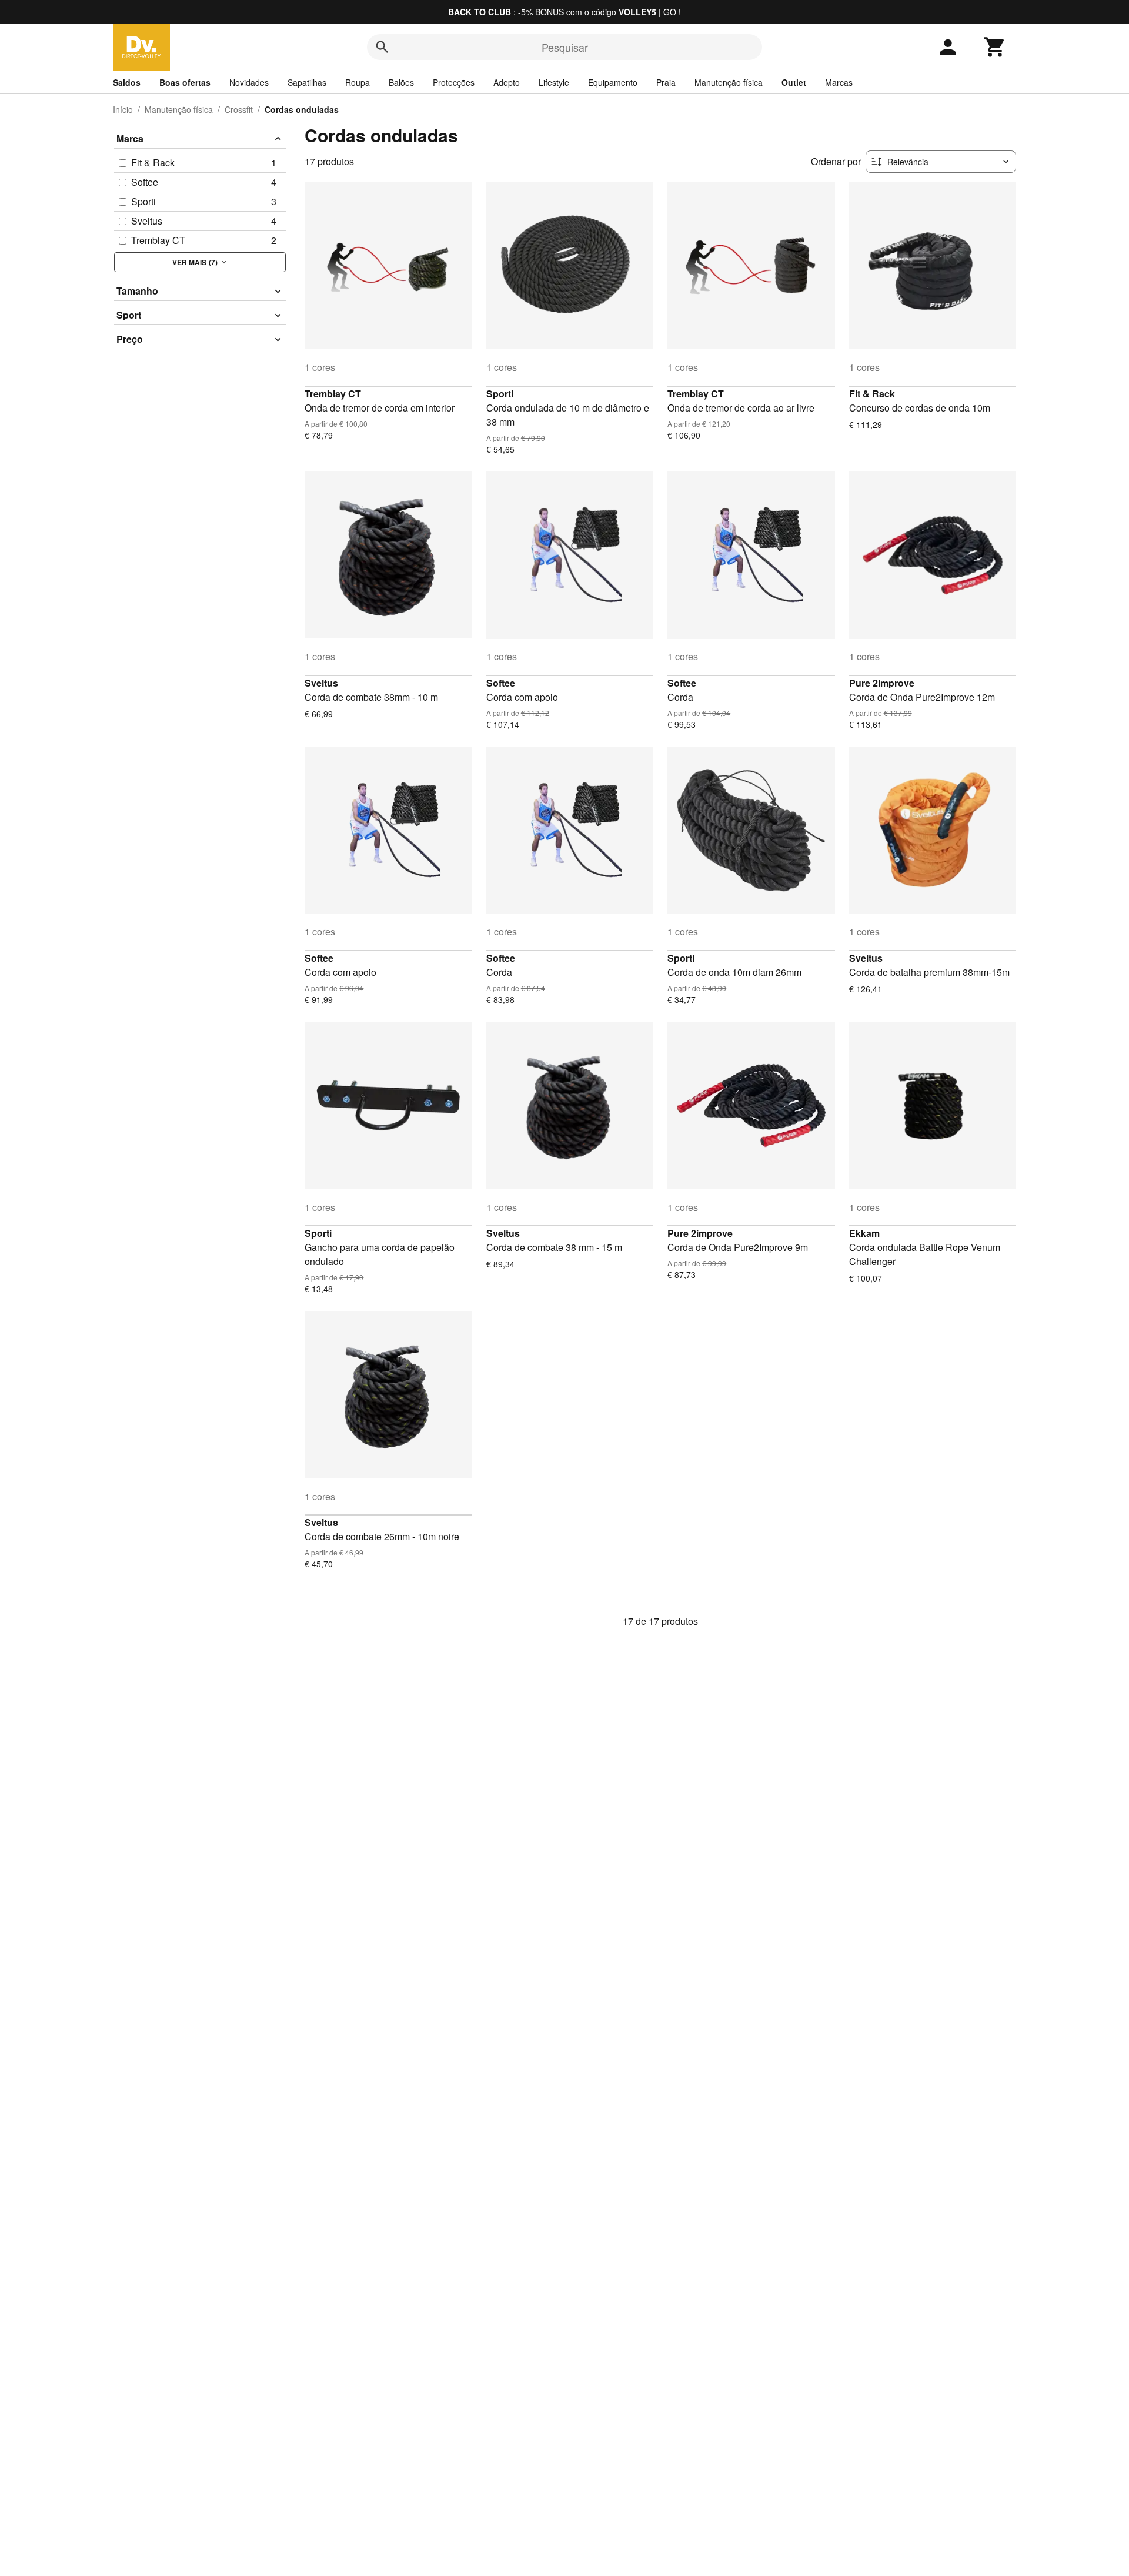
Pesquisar (565, 47)
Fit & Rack (872, 394)
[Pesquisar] (382, 47)
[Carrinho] (995, 47)
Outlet (794, 82)
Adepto (507, 82)
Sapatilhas (307, 82)
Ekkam (864, 1233)
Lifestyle (554, 82)
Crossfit (239, 109)
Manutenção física (729, 82)
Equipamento (613, 82)
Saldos (127, 82)
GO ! (672, 12)
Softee (501, 683)
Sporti (500, 394)
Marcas (839, 82)
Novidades (249, 82)
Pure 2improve (882, 683)
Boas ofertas (185, 82)
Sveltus (321, 683)
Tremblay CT (333, 394)
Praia (666, 82)
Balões (401, 82)
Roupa (358, 82)
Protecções (454, 82)
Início (123, 109)
